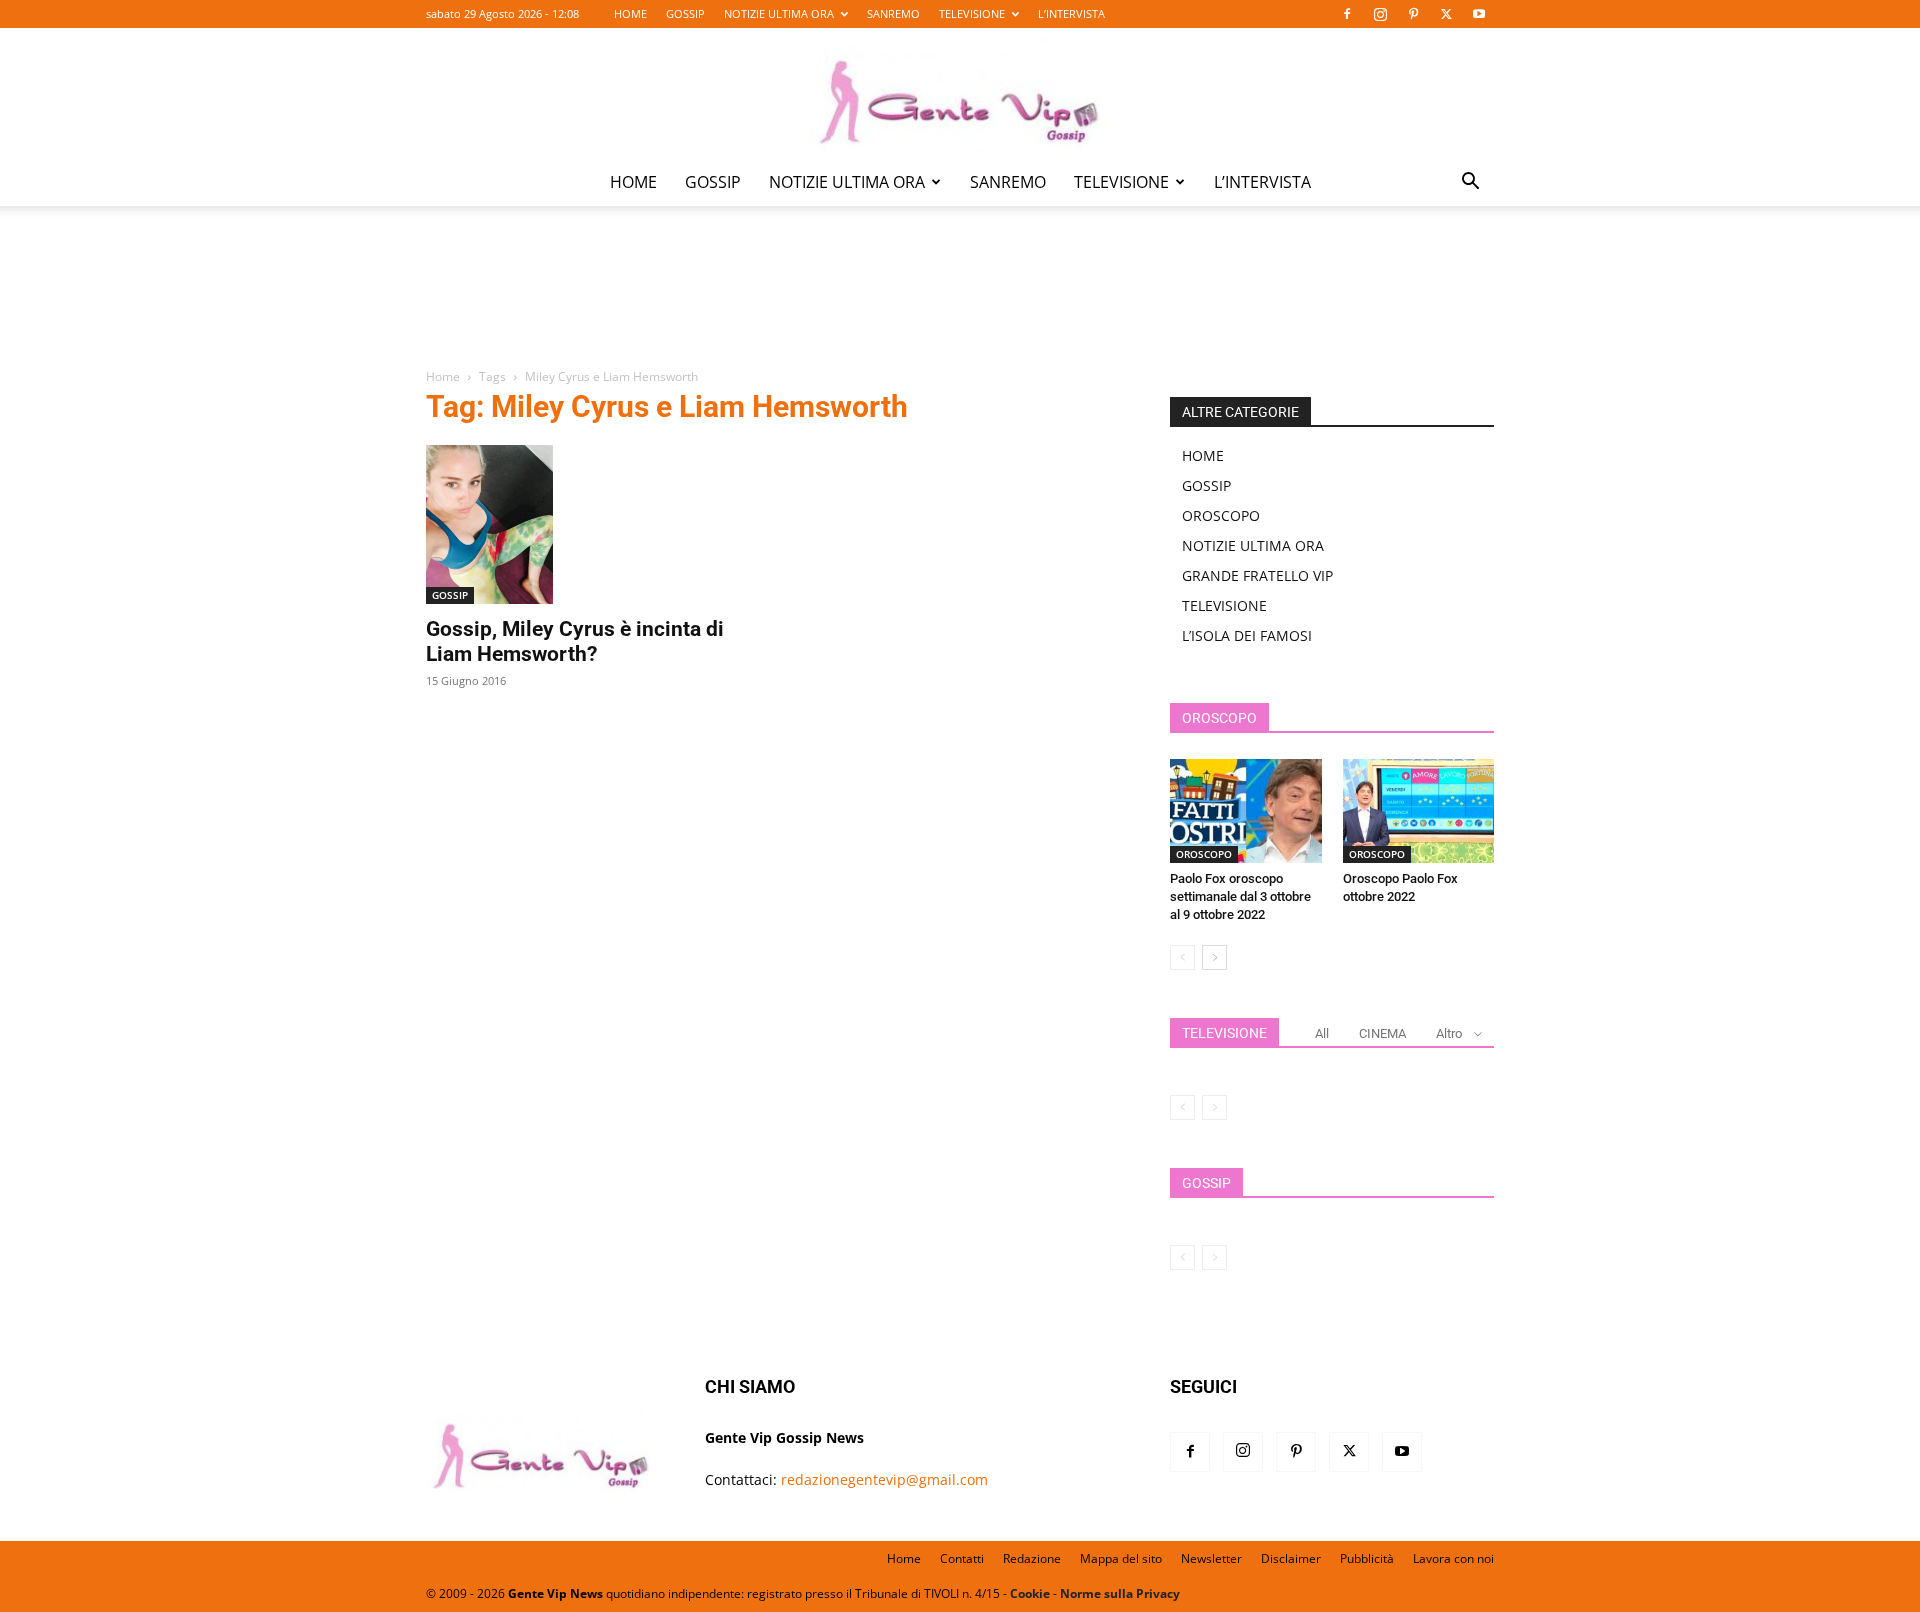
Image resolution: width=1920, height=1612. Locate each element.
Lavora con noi (1453, 1558)
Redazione (1032, 1558)
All (1322, 1033)
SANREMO (893, 13)
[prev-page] (1182, 957)
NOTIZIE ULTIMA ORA (779, 13)
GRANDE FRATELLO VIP (1257, 575)
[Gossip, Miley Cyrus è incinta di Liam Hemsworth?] (588, 524)
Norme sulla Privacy (1120, 1593)
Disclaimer (1291, 1558)
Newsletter (1211, 1558)
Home (443, 376)
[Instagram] (1380, 14)
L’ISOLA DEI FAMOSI (1247, 635)
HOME (630, 13)
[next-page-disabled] (1214, 1107)
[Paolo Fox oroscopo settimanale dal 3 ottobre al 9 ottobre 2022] (1246, 811)
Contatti (962, 1558)
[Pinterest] (1413, 14)
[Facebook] (1347, 14)
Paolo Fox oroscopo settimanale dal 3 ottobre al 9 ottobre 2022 (1240, 896)
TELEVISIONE (972, 13)
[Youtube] (1479, 14)
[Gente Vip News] (960, 94)
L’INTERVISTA (1071, 13)
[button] (1470, 183)
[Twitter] (1446, 14)
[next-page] (1214, 957)
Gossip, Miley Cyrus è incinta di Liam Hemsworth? (575, 641)
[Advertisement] (960, 301)
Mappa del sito (1121, 1558)
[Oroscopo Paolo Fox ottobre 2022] (1419, 811)
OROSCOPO (1221, 515)
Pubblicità (1367, 1558)
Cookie (1030, 1593)
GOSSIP (685, 13)
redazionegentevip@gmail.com (884, 1479)
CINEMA (1382, 1033)
